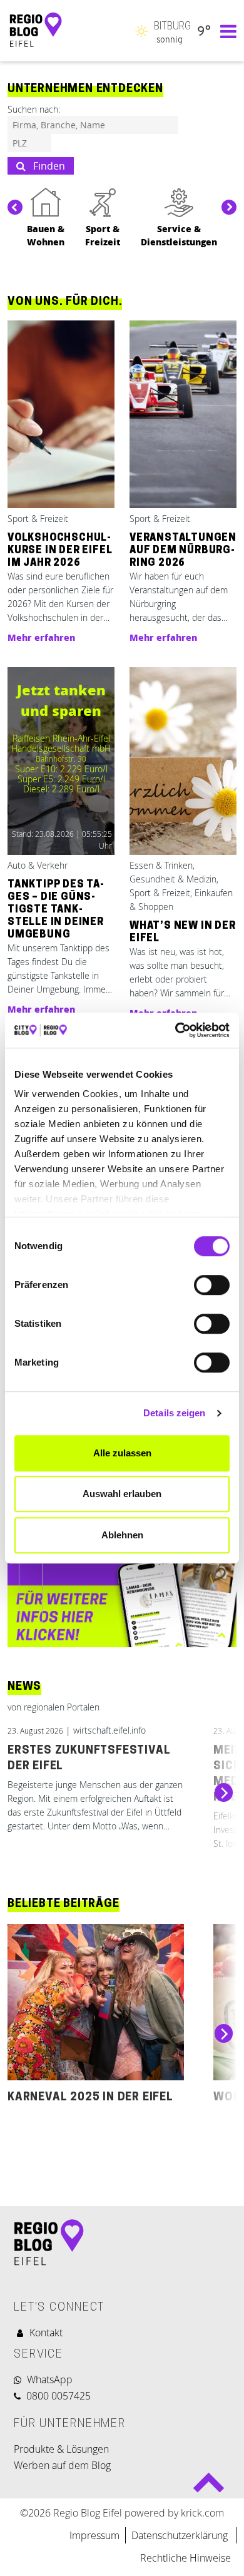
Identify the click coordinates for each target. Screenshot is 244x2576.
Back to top (209, 2487)
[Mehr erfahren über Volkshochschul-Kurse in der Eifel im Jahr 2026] (61, 415)
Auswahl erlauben (122, 1494)
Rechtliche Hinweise (186, 2558)
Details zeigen (174, 1413)
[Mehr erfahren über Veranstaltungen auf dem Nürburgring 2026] (183, 415)
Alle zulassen (122, 1453)
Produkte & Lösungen (61, 2449)
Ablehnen (122, 1535)
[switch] (212, 1285)
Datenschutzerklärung (181, 2535)
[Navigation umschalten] (225, 31)
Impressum (94, 2535)
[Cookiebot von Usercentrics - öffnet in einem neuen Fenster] (175, 1030)
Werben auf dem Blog (62, 2465)
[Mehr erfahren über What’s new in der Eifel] (183, 762)
